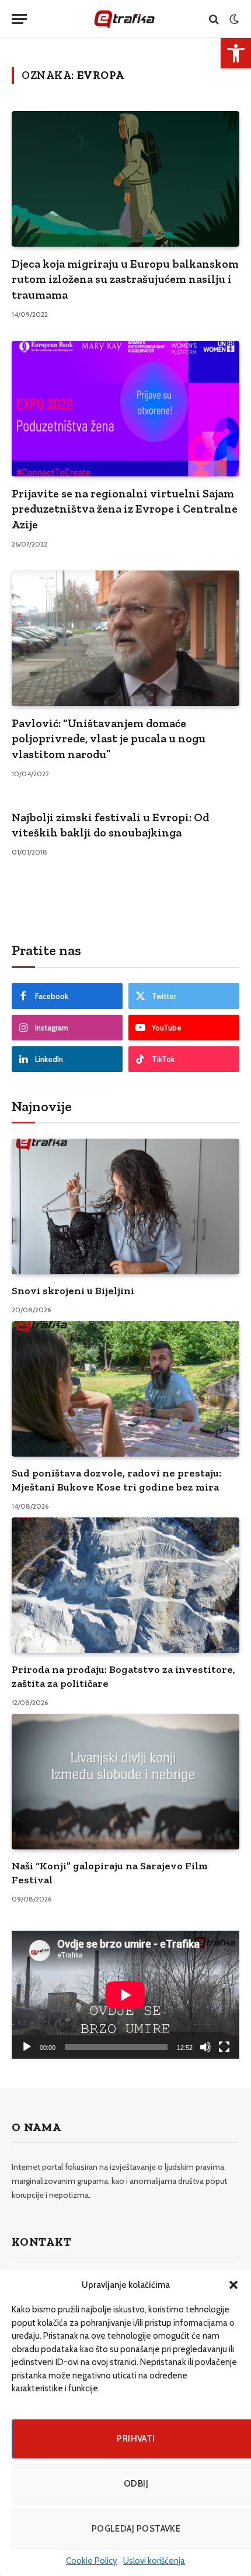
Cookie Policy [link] (92, 2561)
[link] (236, 53)
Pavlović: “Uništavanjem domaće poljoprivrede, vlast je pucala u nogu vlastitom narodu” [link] (109, 739)
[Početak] (27, 2047)
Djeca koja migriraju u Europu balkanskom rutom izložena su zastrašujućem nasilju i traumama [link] (125, 279)
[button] (233, 2285)
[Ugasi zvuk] (205, 2047)
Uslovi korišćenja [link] (154, 2561)
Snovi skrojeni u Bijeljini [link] (73, 1291)
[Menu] (19, 19)
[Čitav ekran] (224, 2047)
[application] (125, 1995)
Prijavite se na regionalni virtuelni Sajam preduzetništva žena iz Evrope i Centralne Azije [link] (125, 509)
